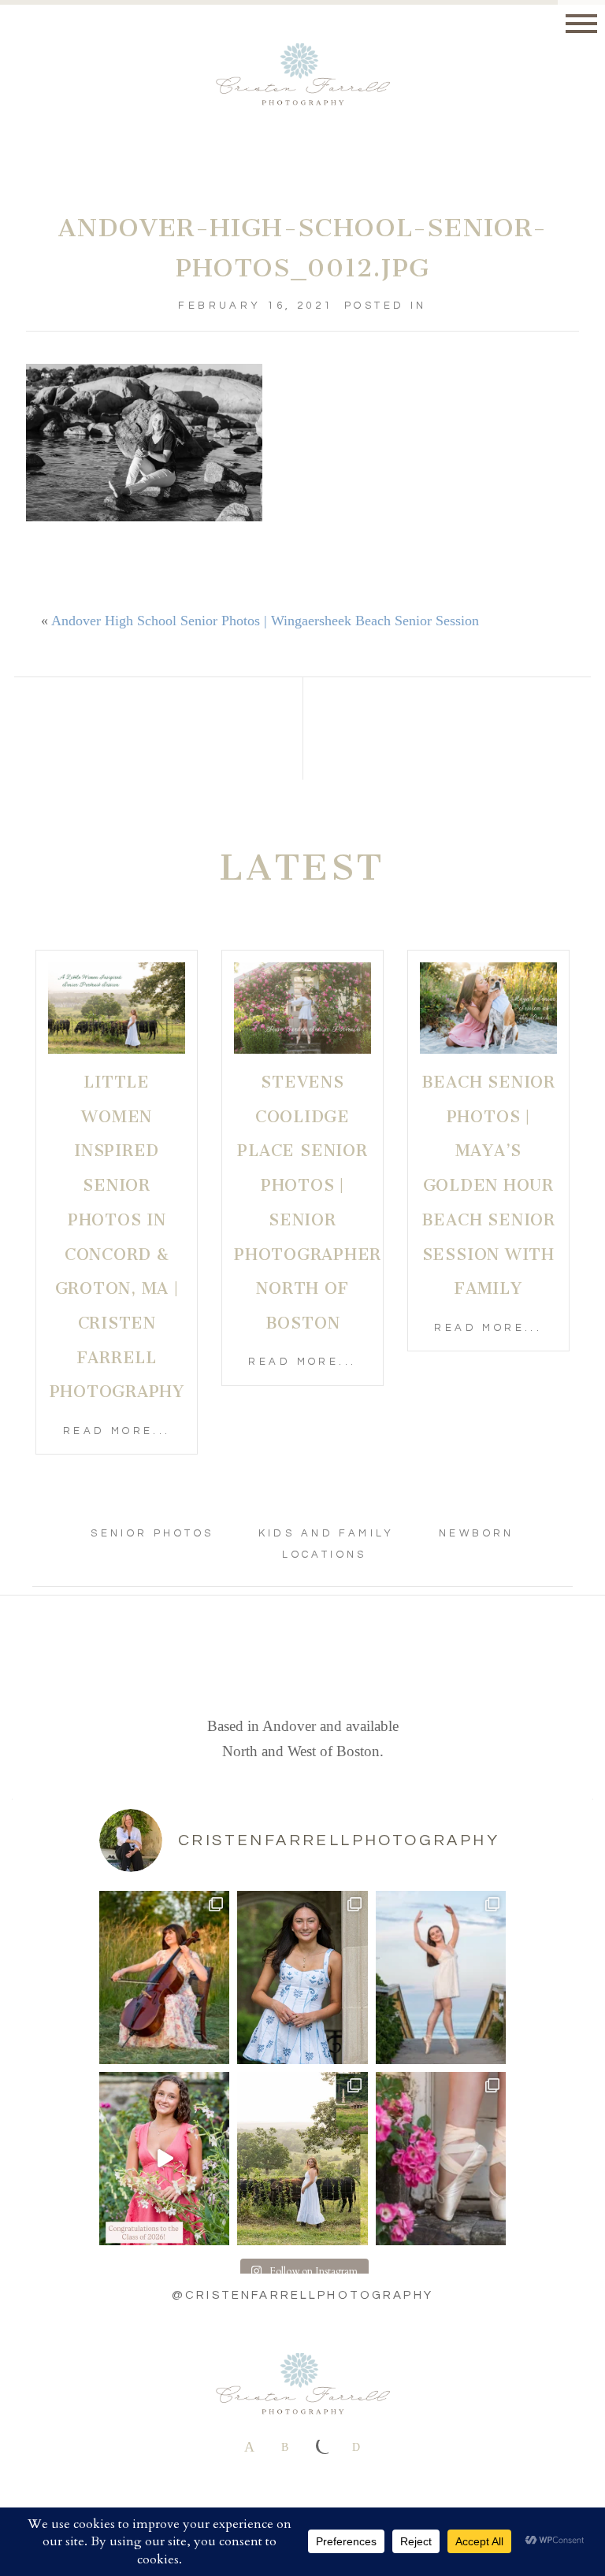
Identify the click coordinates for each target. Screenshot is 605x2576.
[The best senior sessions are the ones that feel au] (441, 1977)
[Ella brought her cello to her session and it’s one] (164, 1977)
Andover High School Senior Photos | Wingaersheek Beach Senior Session (265, 621)
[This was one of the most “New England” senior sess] (302, 2159)
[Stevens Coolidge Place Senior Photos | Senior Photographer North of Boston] (302, 1008)
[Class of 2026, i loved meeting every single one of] (164, 2159)
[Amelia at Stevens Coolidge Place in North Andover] (441, 2159)
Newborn (477, 1533)
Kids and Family (327, 1533)
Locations (325, 1555)
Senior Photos (152, 1533)
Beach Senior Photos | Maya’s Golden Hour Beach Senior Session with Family (488, 1185)
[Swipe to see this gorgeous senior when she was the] (302, 1977)
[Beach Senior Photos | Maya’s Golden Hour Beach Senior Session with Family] (488, 1008)
